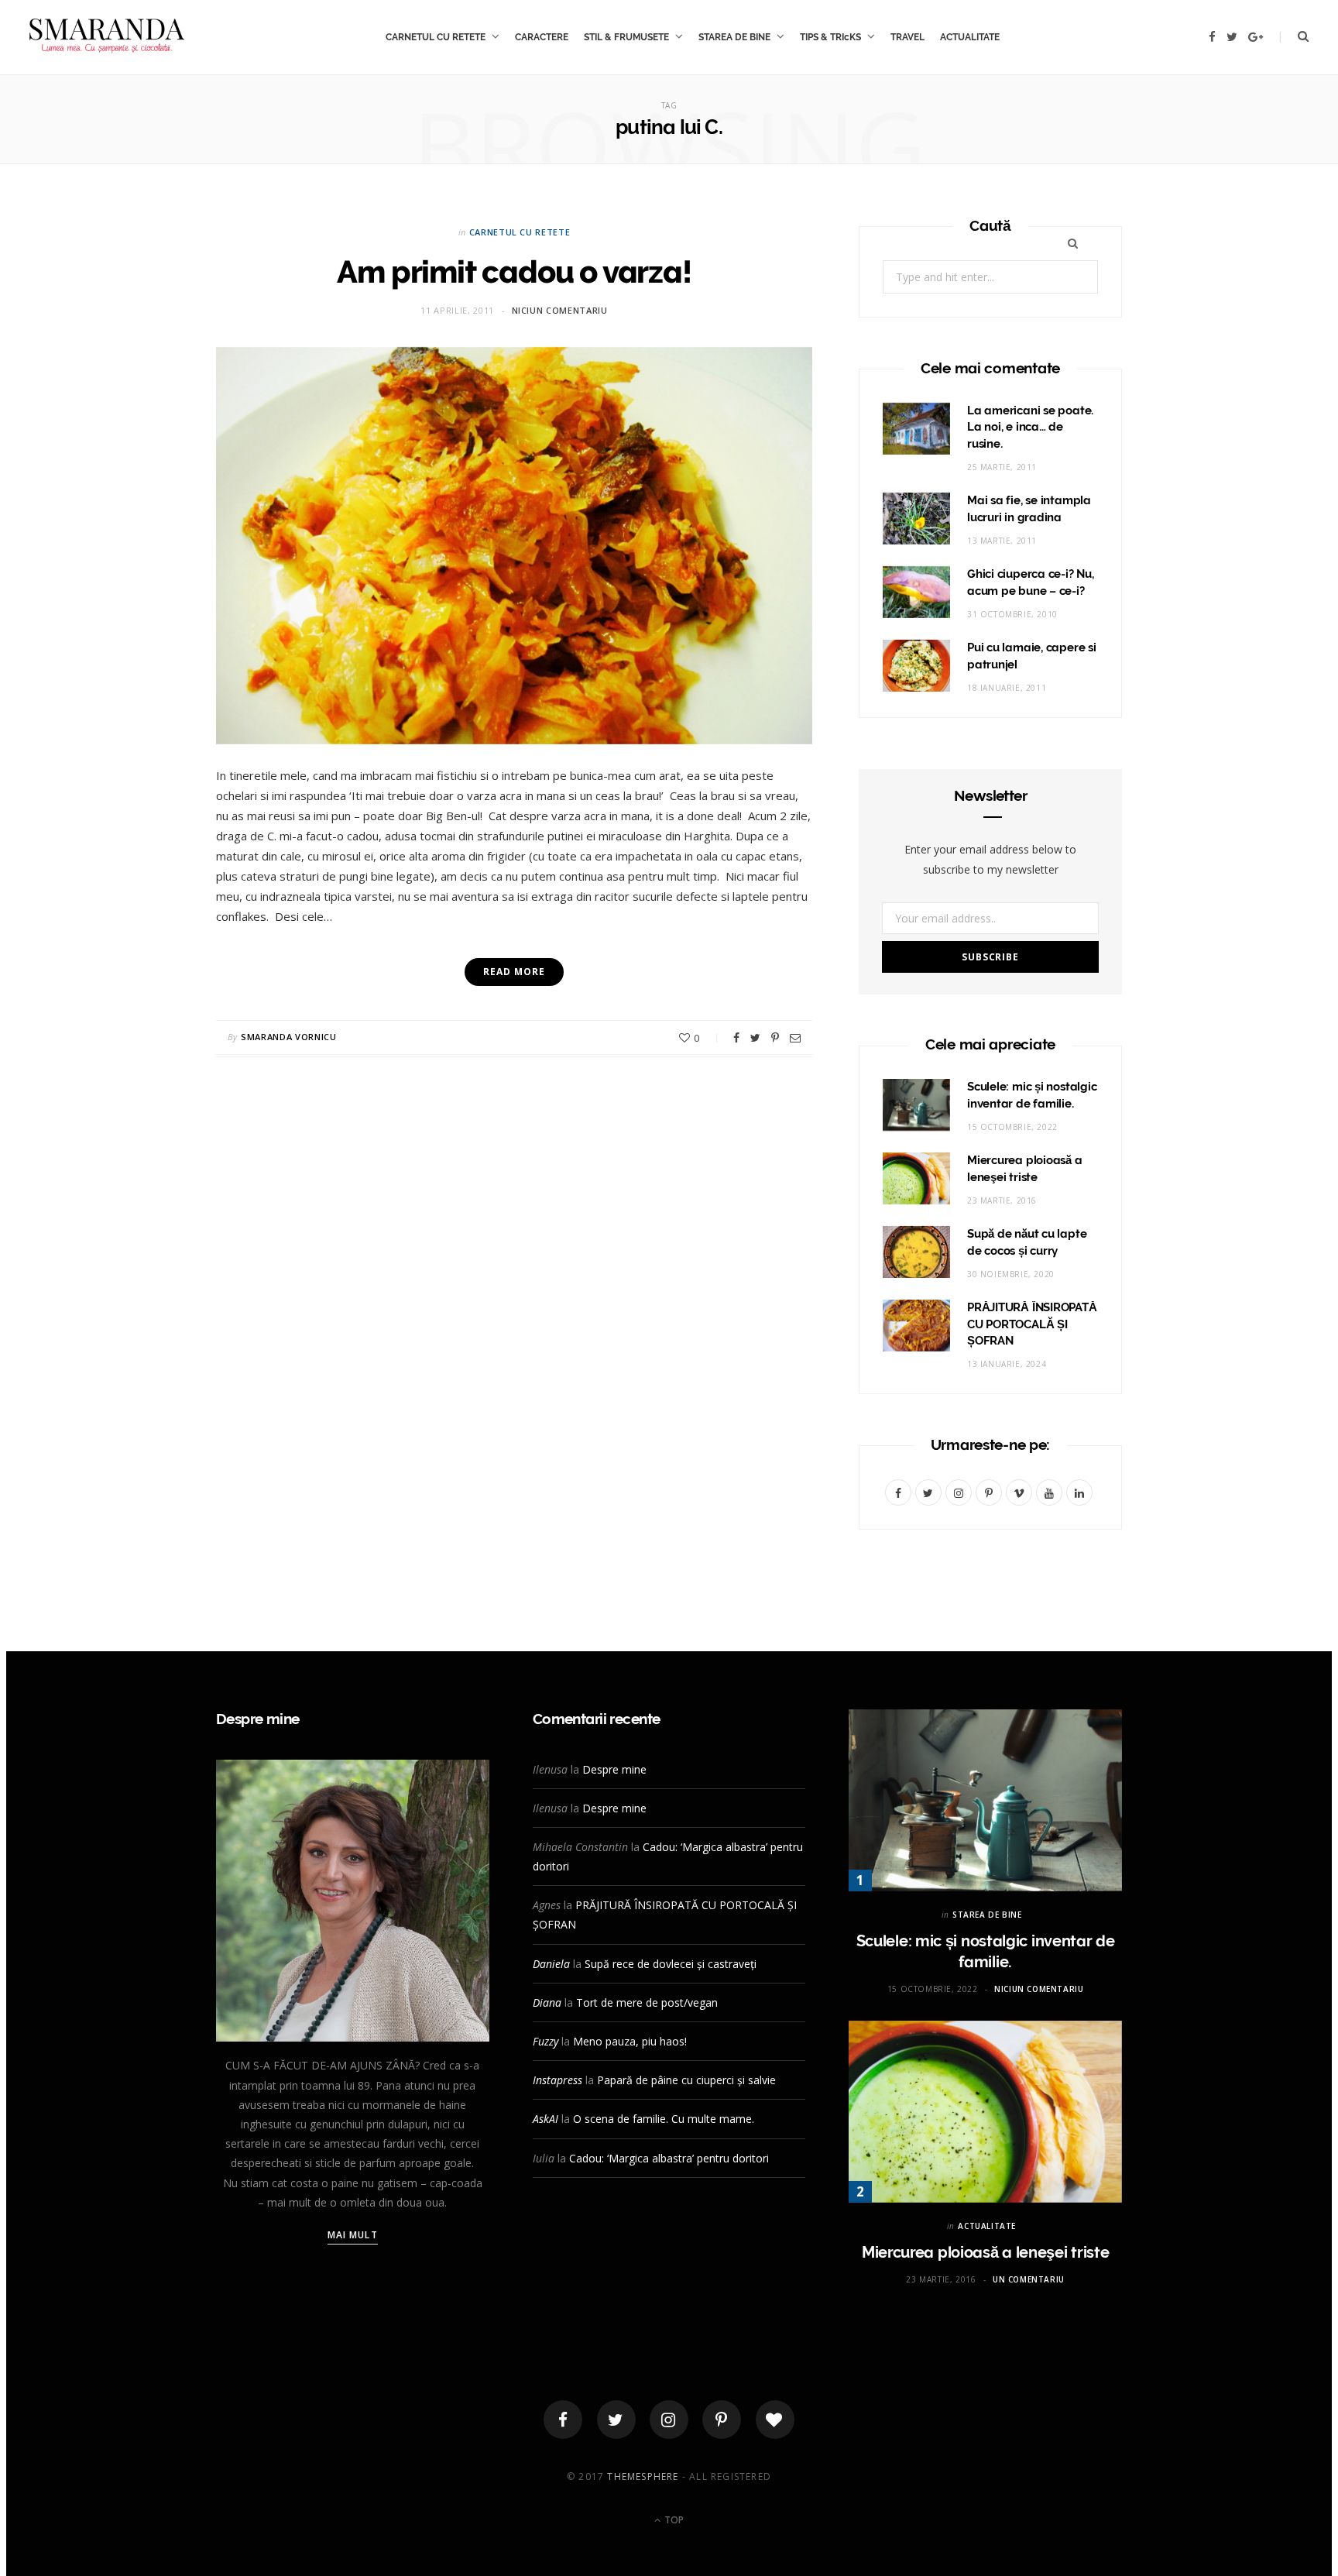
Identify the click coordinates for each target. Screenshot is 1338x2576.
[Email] (795, 1038)
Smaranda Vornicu (289, 1037)
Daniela (551, 1964)
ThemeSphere (643, 2476)
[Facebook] (563, 2420)
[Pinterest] (775, 1038)
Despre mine (614, 1769)
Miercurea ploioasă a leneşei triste (986, 2252)
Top (673, 2520)
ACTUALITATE (970, 37)
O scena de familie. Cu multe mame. (664, 2119)
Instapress (557, 2080)
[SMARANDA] (107, 37)
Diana (547, 2002)
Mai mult (353, 2235)
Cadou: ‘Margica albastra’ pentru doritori (669, 2158)
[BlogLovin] (775, 2420)
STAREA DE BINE (734, 37)
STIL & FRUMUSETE (626, 37)
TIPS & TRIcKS (830, 37)
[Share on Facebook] (736, 1038)
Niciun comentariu (560, 310)
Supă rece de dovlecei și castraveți (671, 1964)
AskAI (545, 2119)
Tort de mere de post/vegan (647, 2002)
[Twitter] (616, 2420)
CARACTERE (542, 37)
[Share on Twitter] (755, 1038)
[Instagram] (669, 2420)
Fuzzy (545, 2041)
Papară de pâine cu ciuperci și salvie (686, 2080)
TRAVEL (907, 37)
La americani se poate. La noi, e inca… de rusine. (1030, 428)
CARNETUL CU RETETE (436, 37)
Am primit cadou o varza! (514, 271)
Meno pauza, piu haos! (630, 2041)
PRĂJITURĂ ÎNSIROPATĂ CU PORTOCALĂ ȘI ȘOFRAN (1032, 1324)
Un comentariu (1029, 2279)
